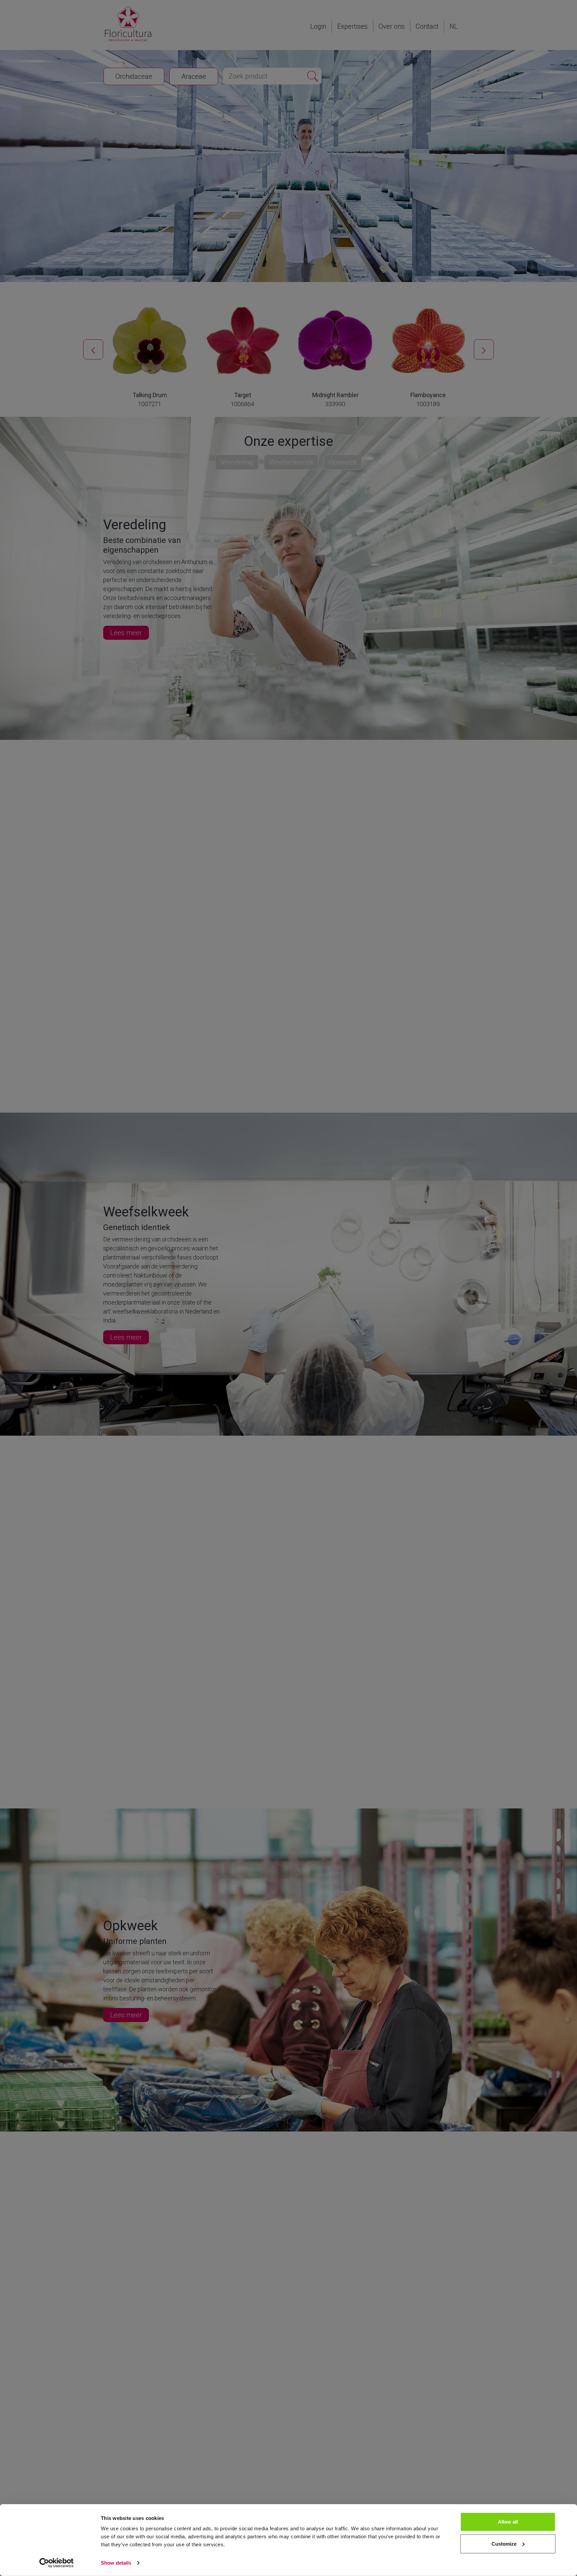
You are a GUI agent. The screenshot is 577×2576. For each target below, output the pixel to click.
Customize (504, 2543)
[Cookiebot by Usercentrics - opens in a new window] (57, 2563)
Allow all (508, 2522)
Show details (116, 2563)
